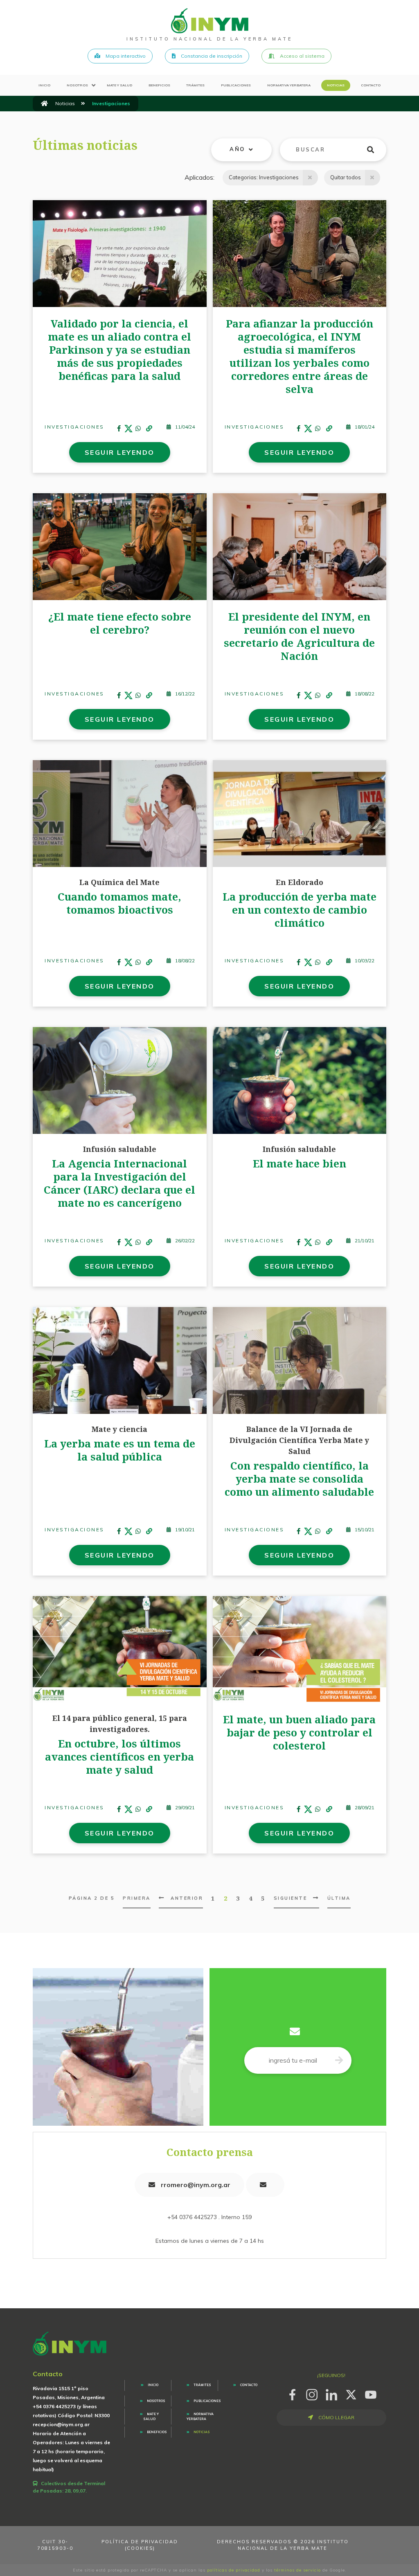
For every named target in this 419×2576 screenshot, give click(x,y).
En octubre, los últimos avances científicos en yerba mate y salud (119, 1756)
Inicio (44, 85)
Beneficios (159, 85)
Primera (137, 1898)
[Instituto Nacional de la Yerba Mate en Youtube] (371, 2393)
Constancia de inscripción (211, 56)
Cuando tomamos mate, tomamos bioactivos (119, 903)
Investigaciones (74, 427)
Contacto (371, 85)
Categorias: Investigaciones (264, 177)
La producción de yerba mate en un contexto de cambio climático (300, 910)
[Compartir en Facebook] (119, 429)
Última (339, 1898)
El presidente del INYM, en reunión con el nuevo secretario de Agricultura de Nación (299, 636)
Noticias (336, 85)
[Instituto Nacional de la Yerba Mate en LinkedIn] (331, 2393)
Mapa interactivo (125, 56)
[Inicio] (44, 104)
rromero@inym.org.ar (195, 2185)
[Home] (210, 20)
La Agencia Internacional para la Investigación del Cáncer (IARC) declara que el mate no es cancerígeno (119, 1183)
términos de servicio (297, 2570)
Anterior (187, 1898)
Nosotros (77, 85)
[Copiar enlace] (149, 429)
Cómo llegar (336, 2417)
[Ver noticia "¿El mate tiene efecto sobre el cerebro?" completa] (120, 546)
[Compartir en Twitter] (128, 429)
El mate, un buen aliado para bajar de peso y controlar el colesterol (299, 1732)
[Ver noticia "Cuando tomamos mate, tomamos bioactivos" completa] (120, 813)
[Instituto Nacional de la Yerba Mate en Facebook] (292, 2393)
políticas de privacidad (234, 2570)
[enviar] (375, 150)
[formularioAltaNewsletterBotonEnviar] (339, 2060)
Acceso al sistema (302, 56)
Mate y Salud (119, 85)
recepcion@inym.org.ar (61, 2424)
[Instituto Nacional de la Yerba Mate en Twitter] (351, 2393)
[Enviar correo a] (265, 2185)
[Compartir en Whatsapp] (138, 429)
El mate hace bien (300, 1163)
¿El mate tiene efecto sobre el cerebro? (120, 623)
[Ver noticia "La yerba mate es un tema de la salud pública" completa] (120, 1360)
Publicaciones (236, 85)
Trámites (195, 85)
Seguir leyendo (120, 452)
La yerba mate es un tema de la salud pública (120, 1450)
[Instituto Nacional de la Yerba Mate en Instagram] (312, 2393)
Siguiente (291, 1898)
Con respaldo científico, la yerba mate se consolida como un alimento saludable (299, 1479)
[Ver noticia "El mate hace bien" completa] (300, 1080)
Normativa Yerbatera (289, 85)
